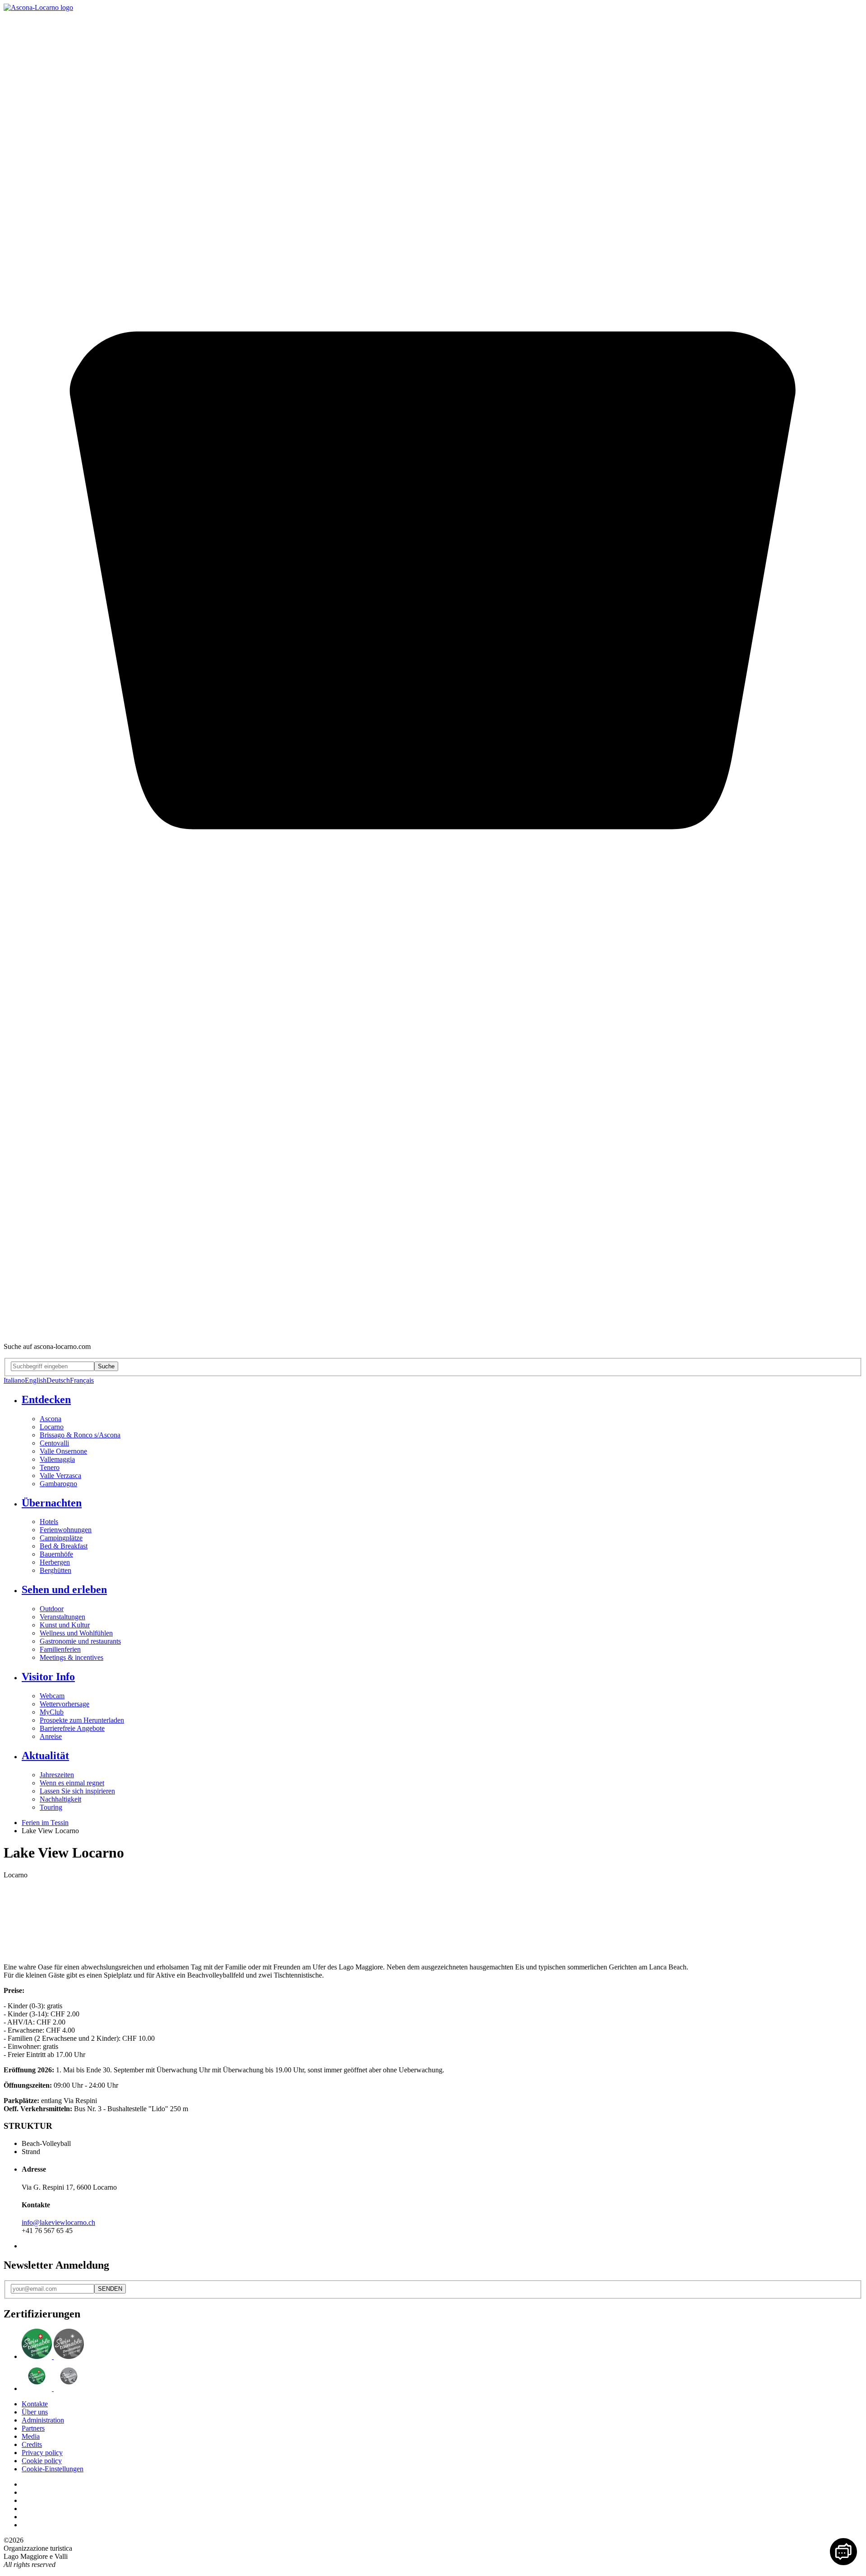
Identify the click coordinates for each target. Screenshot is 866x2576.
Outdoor (52, 1609)
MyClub (52, 1712)
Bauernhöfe (56, 1554)
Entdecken (46, 1399)
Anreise (51, 1736)
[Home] (38, 7)
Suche (106, 1366)
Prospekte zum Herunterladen (82, 1720)
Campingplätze (61, 1538)
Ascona (51, 1419)
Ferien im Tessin (45, 1823)
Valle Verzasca (60, 1476)
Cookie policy (42, 2461)
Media (31, 2436)
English (36, 1380)
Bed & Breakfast (64, 1546)
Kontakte (35, 2404)
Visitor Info (48, 1677)
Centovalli (54, 1443)
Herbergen (55, 1562)
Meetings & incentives (71, 1657)
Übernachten (52, 1503)
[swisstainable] (53, 2356)
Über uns (35, 2412)
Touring (51, 1807)
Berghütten (55, 1570)
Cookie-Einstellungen (53, 2469)
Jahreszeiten (57, 1775)
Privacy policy (42, 2453)
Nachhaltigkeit (60, 1799)
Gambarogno (58, 1484)
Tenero (50, 1467)
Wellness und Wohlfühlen (76, 1633)
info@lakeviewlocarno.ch (58, 2222)
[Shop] (433, 1331)
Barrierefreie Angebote (72, 1728)
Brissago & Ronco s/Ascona (80, 1435)
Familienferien (60, 1649)
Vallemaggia (57, 1459)
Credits (32, 2444)
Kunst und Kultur (65, 1625)
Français (82, 1380)
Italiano (14, 1380)
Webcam (52, 1696)
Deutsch (58, 1380)
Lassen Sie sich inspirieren (77, 1791)
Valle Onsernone (63, 1451)
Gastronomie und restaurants (80, 1641)
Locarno (52, 1427)
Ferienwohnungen (66, 1530)
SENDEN (110, 2289)
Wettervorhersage (64, 1704)
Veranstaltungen (62, 1617)
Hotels (49, 1522)
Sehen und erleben (64, 1589)
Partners (33, 2428)
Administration (43, 2420)
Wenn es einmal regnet (72, 1783)
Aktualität (45, 1756)
